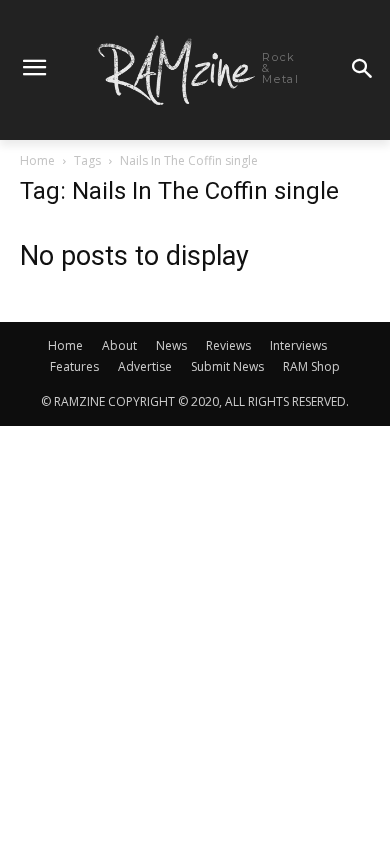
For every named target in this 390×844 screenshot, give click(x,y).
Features (74, 366)
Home (37, 160)
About (119, 345)
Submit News (227, 366)
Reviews (228, 345)
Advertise (145, 366)
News (171, 345)
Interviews (298, 345)
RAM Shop (311, 366)
